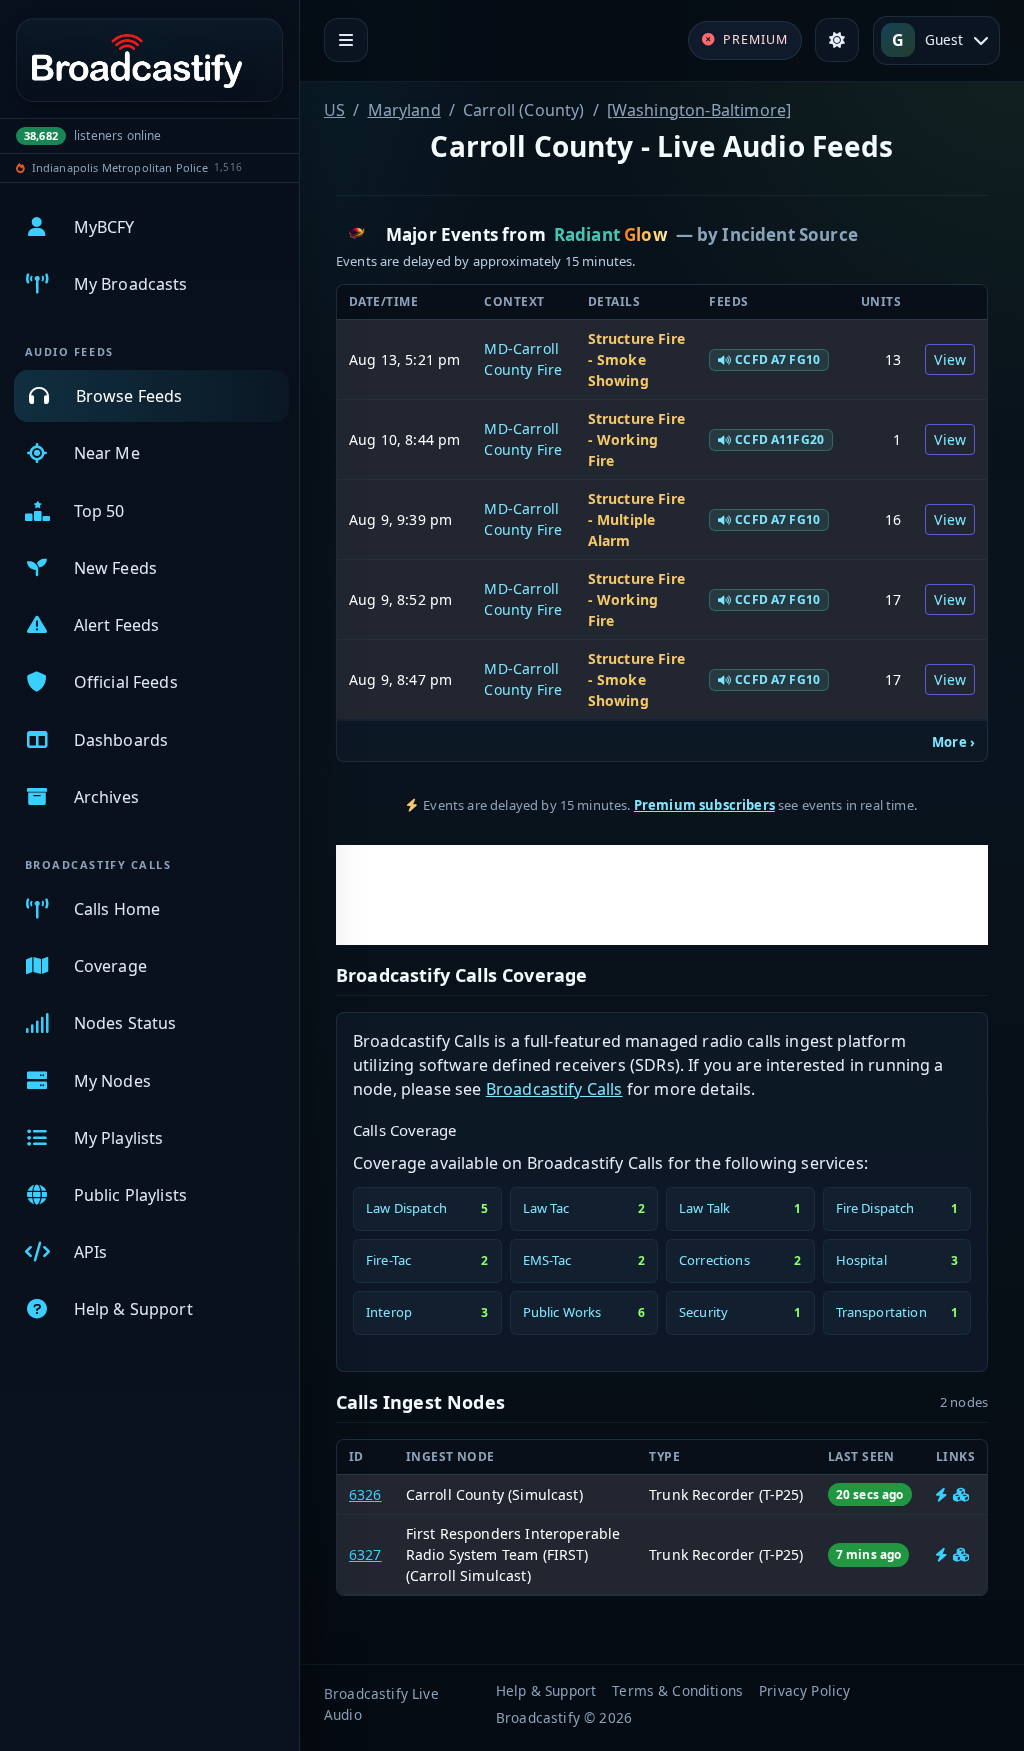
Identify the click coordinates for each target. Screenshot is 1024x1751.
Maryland (404, 110)
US (334, 110)
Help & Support (546, 1690)
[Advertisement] (662, 895)
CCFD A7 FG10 (777, 359)
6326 (365, 1494)
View (950, 359)
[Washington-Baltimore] (699, 110)
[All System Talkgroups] (961, 1494)
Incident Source (789, 234)
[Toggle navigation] (346, 40)
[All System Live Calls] (941, 1494)
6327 (365, 1554)
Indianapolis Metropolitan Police (120, 167)
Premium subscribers (704, 805)
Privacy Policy (804, 1690)
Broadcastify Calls (554, 1089)
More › (953, 742)
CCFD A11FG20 (779, 439)
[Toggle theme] (837, 40)
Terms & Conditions (677, 1690)
